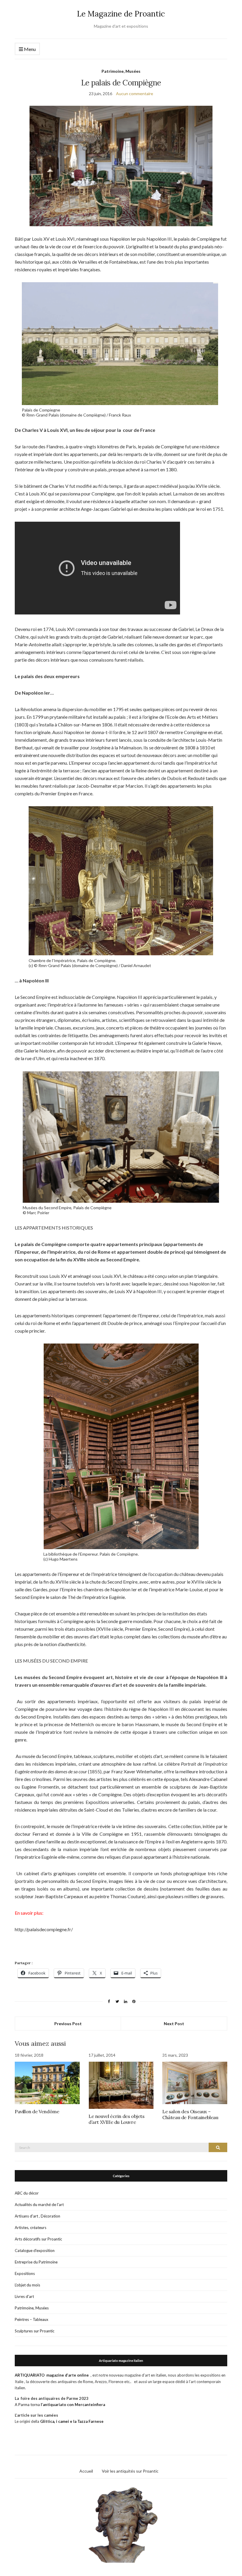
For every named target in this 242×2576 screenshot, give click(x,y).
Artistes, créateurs (31, 2228)
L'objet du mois (27, 2285)
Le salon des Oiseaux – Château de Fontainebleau (190, 2114)
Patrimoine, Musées (121, 71)
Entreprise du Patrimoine (36, 2262)
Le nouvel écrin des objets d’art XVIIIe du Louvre (117, 2119)
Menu (29, 49)
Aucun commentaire (135, 94)
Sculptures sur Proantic (35, 2331)
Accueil (86, 2471)
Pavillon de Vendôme (37, 2111)
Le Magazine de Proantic (121, 14)
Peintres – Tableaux (32, 2319)
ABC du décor (27, 2193)
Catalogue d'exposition (35, 2251)
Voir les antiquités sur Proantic (130, 2471)
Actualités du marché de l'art (39, 2205)
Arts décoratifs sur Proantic (38, 2239)
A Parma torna (60, 2405)
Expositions (25, 2273)
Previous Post (68, 2024)
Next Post (174, 2024)
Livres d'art (24, 2296)
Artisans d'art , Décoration (37, 2216)
